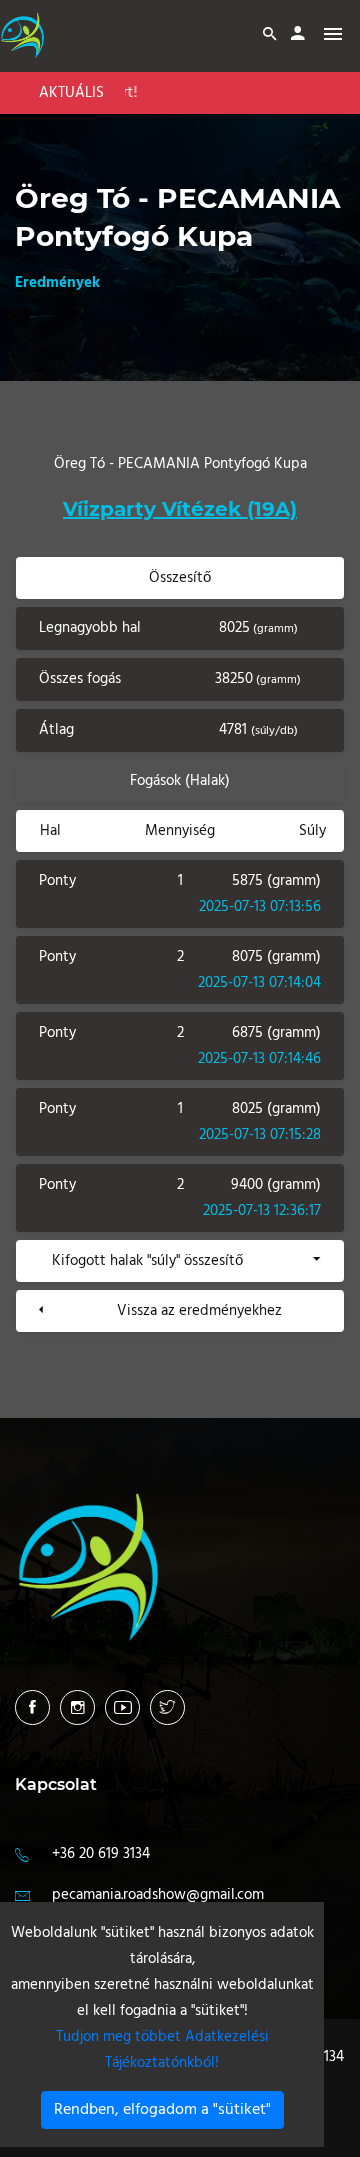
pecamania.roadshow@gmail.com (158, 1895)
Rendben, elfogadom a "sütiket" (162, 2110)
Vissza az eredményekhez (199, 1311)
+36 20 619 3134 (101, 1854)
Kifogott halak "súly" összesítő (147, 1261)
